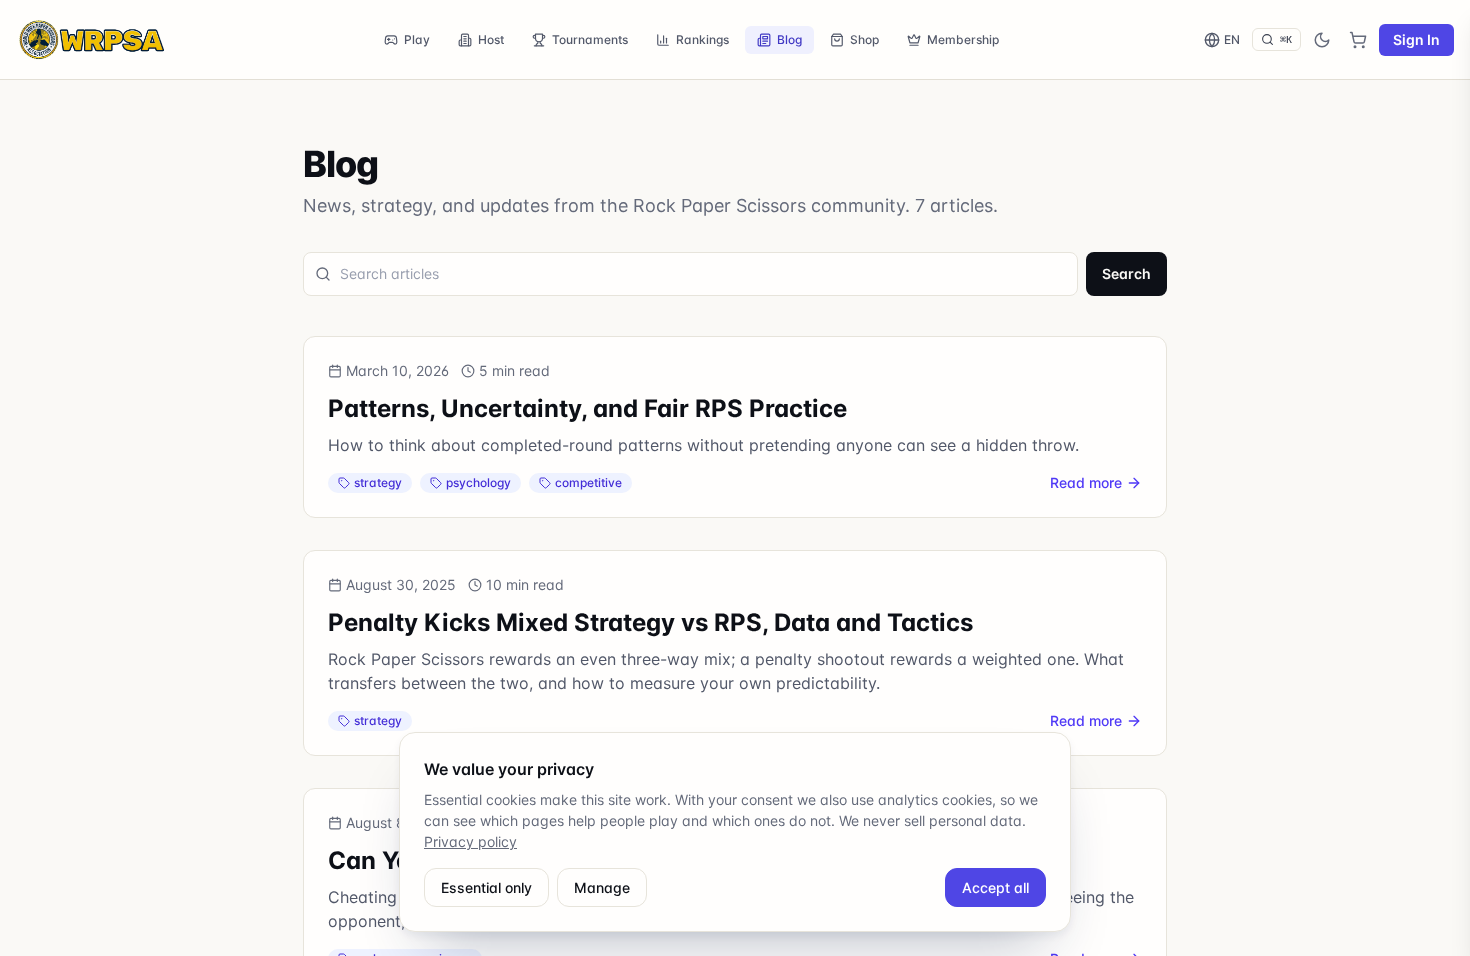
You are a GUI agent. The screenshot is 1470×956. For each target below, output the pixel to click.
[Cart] (1358, 40)
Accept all (995, 887)
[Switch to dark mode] (1322, 40)
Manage (602, 887)
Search (1126, 273)
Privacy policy (470, 841)
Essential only (486, 887)
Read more (1086, 482)
